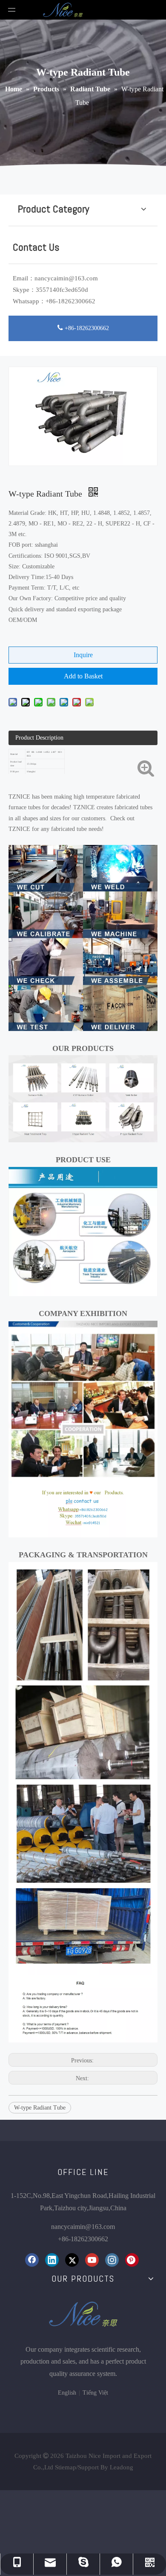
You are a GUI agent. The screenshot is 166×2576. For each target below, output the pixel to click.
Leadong (122, 2467)
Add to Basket (83, 676)
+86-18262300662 (86, 328)
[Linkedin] (52, 2260)
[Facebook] (32, 2260)
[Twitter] (72, 2260)
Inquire (83, 655)
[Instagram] (112, 2260)
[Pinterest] (132, 2260)
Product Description (39, 738)
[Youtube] (92, 2260)
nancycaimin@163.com (66, 278)
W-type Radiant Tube (40, 2108)
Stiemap (66, 2467)
